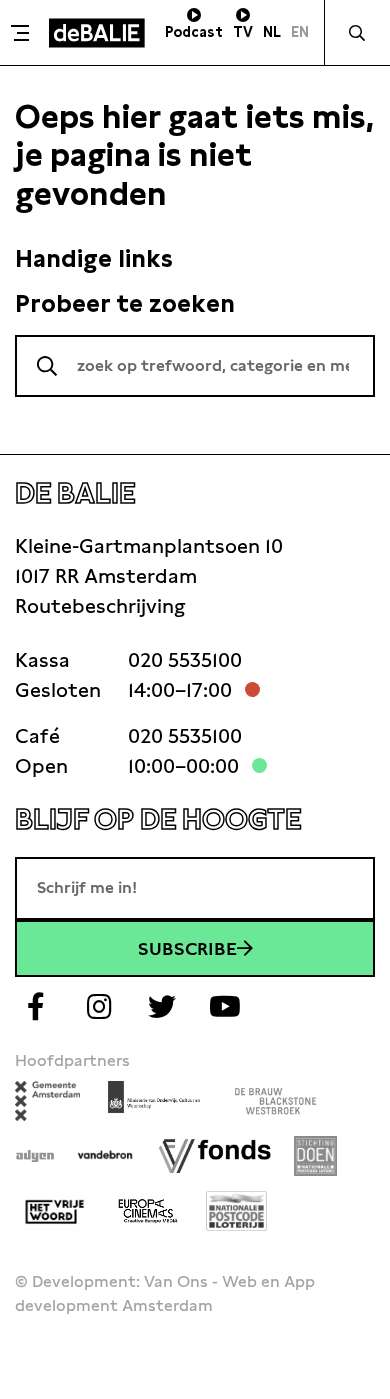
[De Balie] (97, 33)
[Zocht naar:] (195, 366)
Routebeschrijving (100, 606)
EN (300, 32)
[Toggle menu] (22, 33)
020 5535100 (185, 660)
